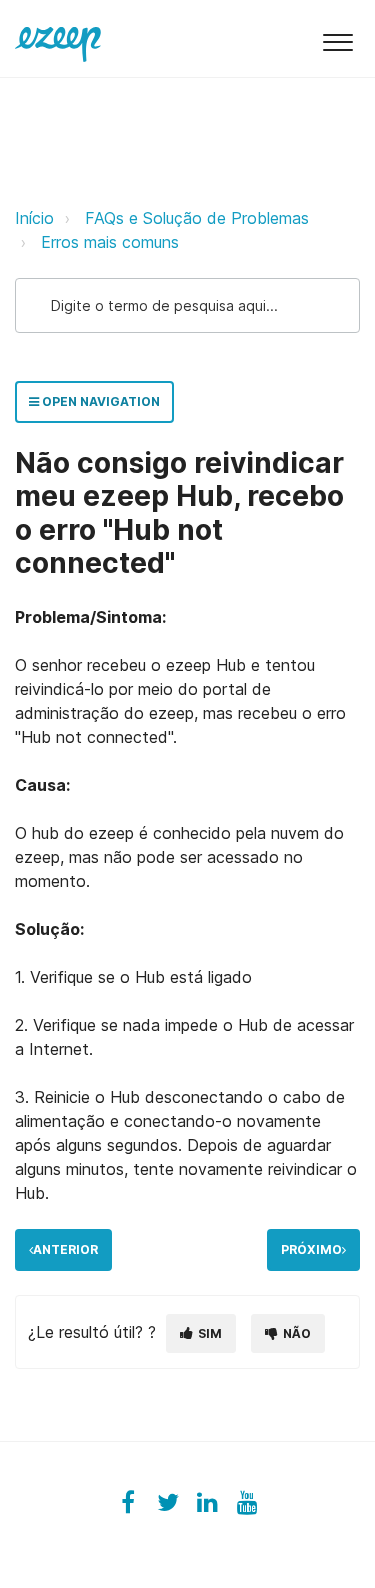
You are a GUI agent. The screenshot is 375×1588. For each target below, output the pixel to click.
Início (34, 218)
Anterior (65, 1249)
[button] (337, 38)
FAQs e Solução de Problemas (197, 218)
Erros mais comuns (110, 242)
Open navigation (99, 401)
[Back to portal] (58, 38)
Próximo (311, 1249)
